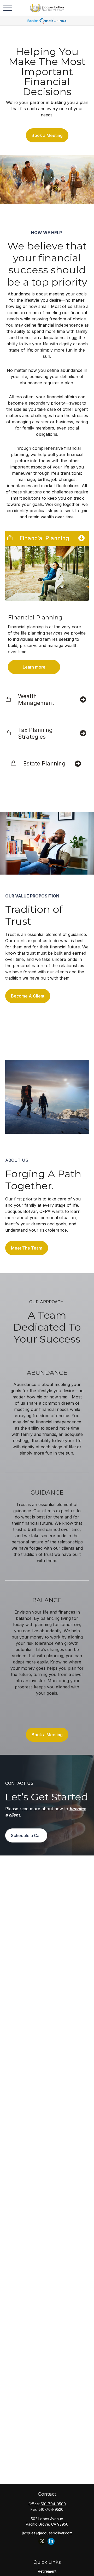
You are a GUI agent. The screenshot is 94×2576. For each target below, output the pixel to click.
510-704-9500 (53, 2504)
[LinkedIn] (51, 2541)
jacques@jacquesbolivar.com (47, 2533)
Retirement (47, 2571)
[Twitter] (42, 2541)
